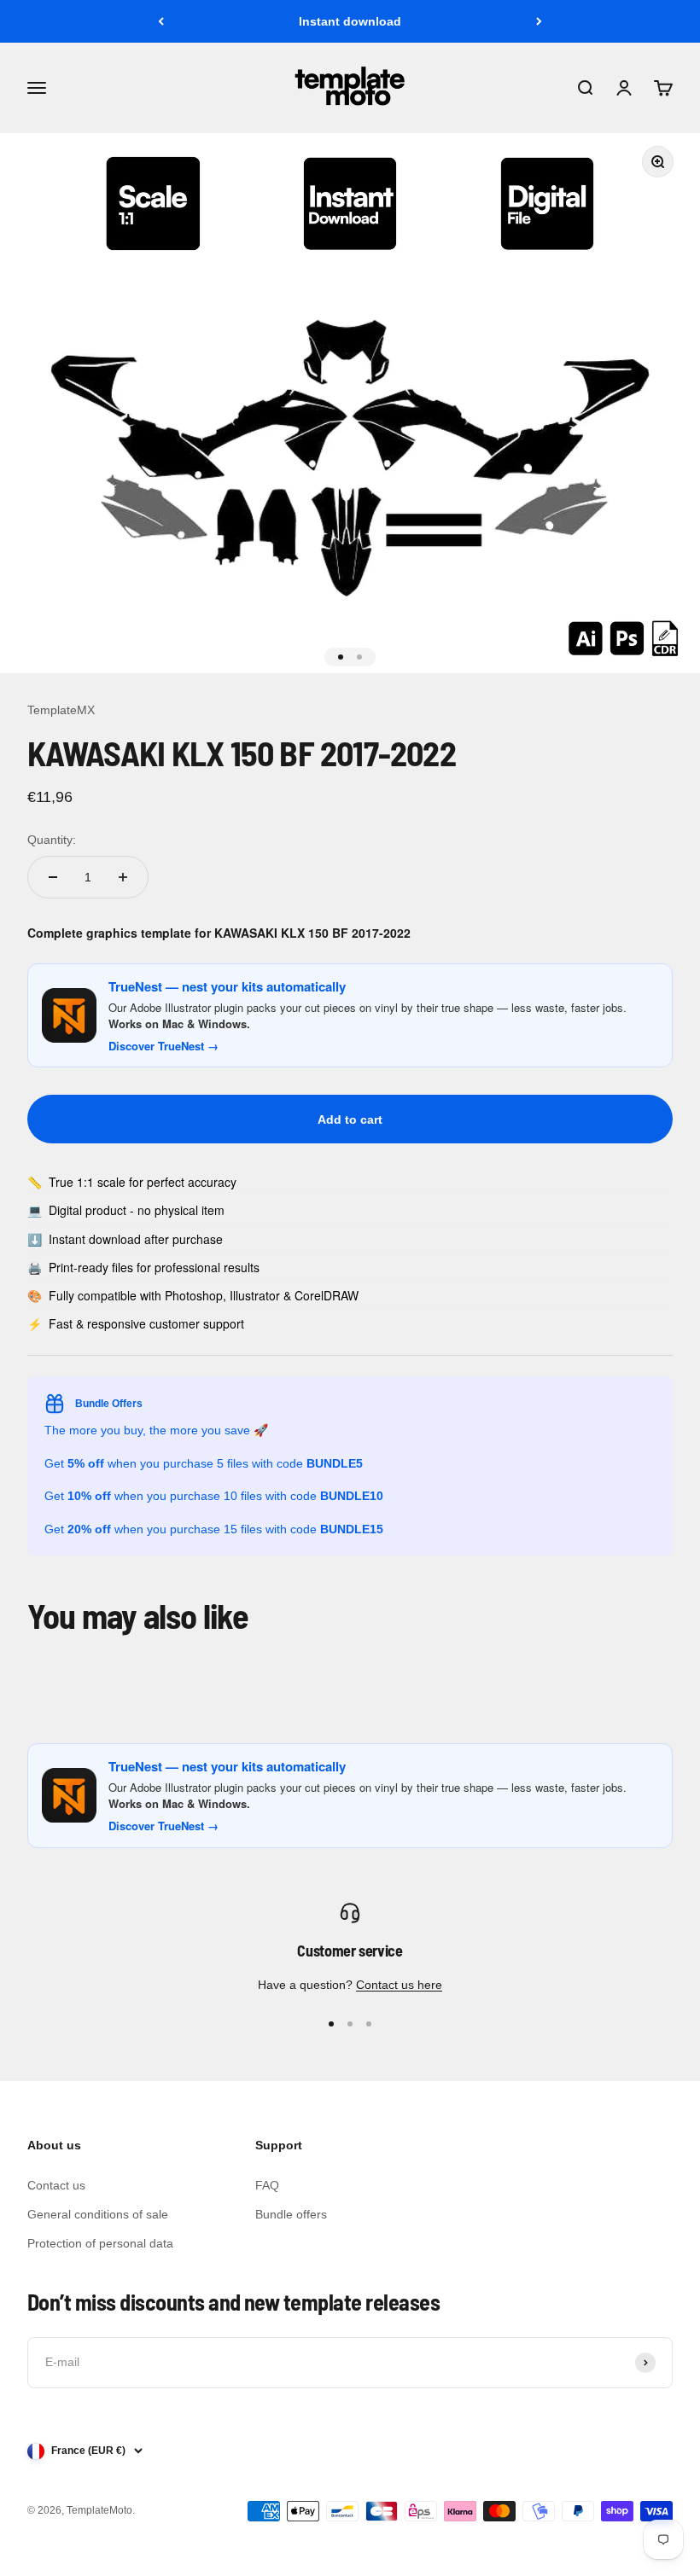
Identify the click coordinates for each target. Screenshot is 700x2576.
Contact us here (399, 1985)
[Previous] (161, 21)
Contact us (56, 2185)
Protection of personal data (100, 2243)
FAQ (267, 2185)
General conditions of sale (98, 2214)
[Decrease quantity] (53, 877)
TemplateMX (61, 710)
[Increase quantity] (123, 877)
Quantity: (52, 840)
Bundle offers (291, 2214)
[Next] (539, 21)
